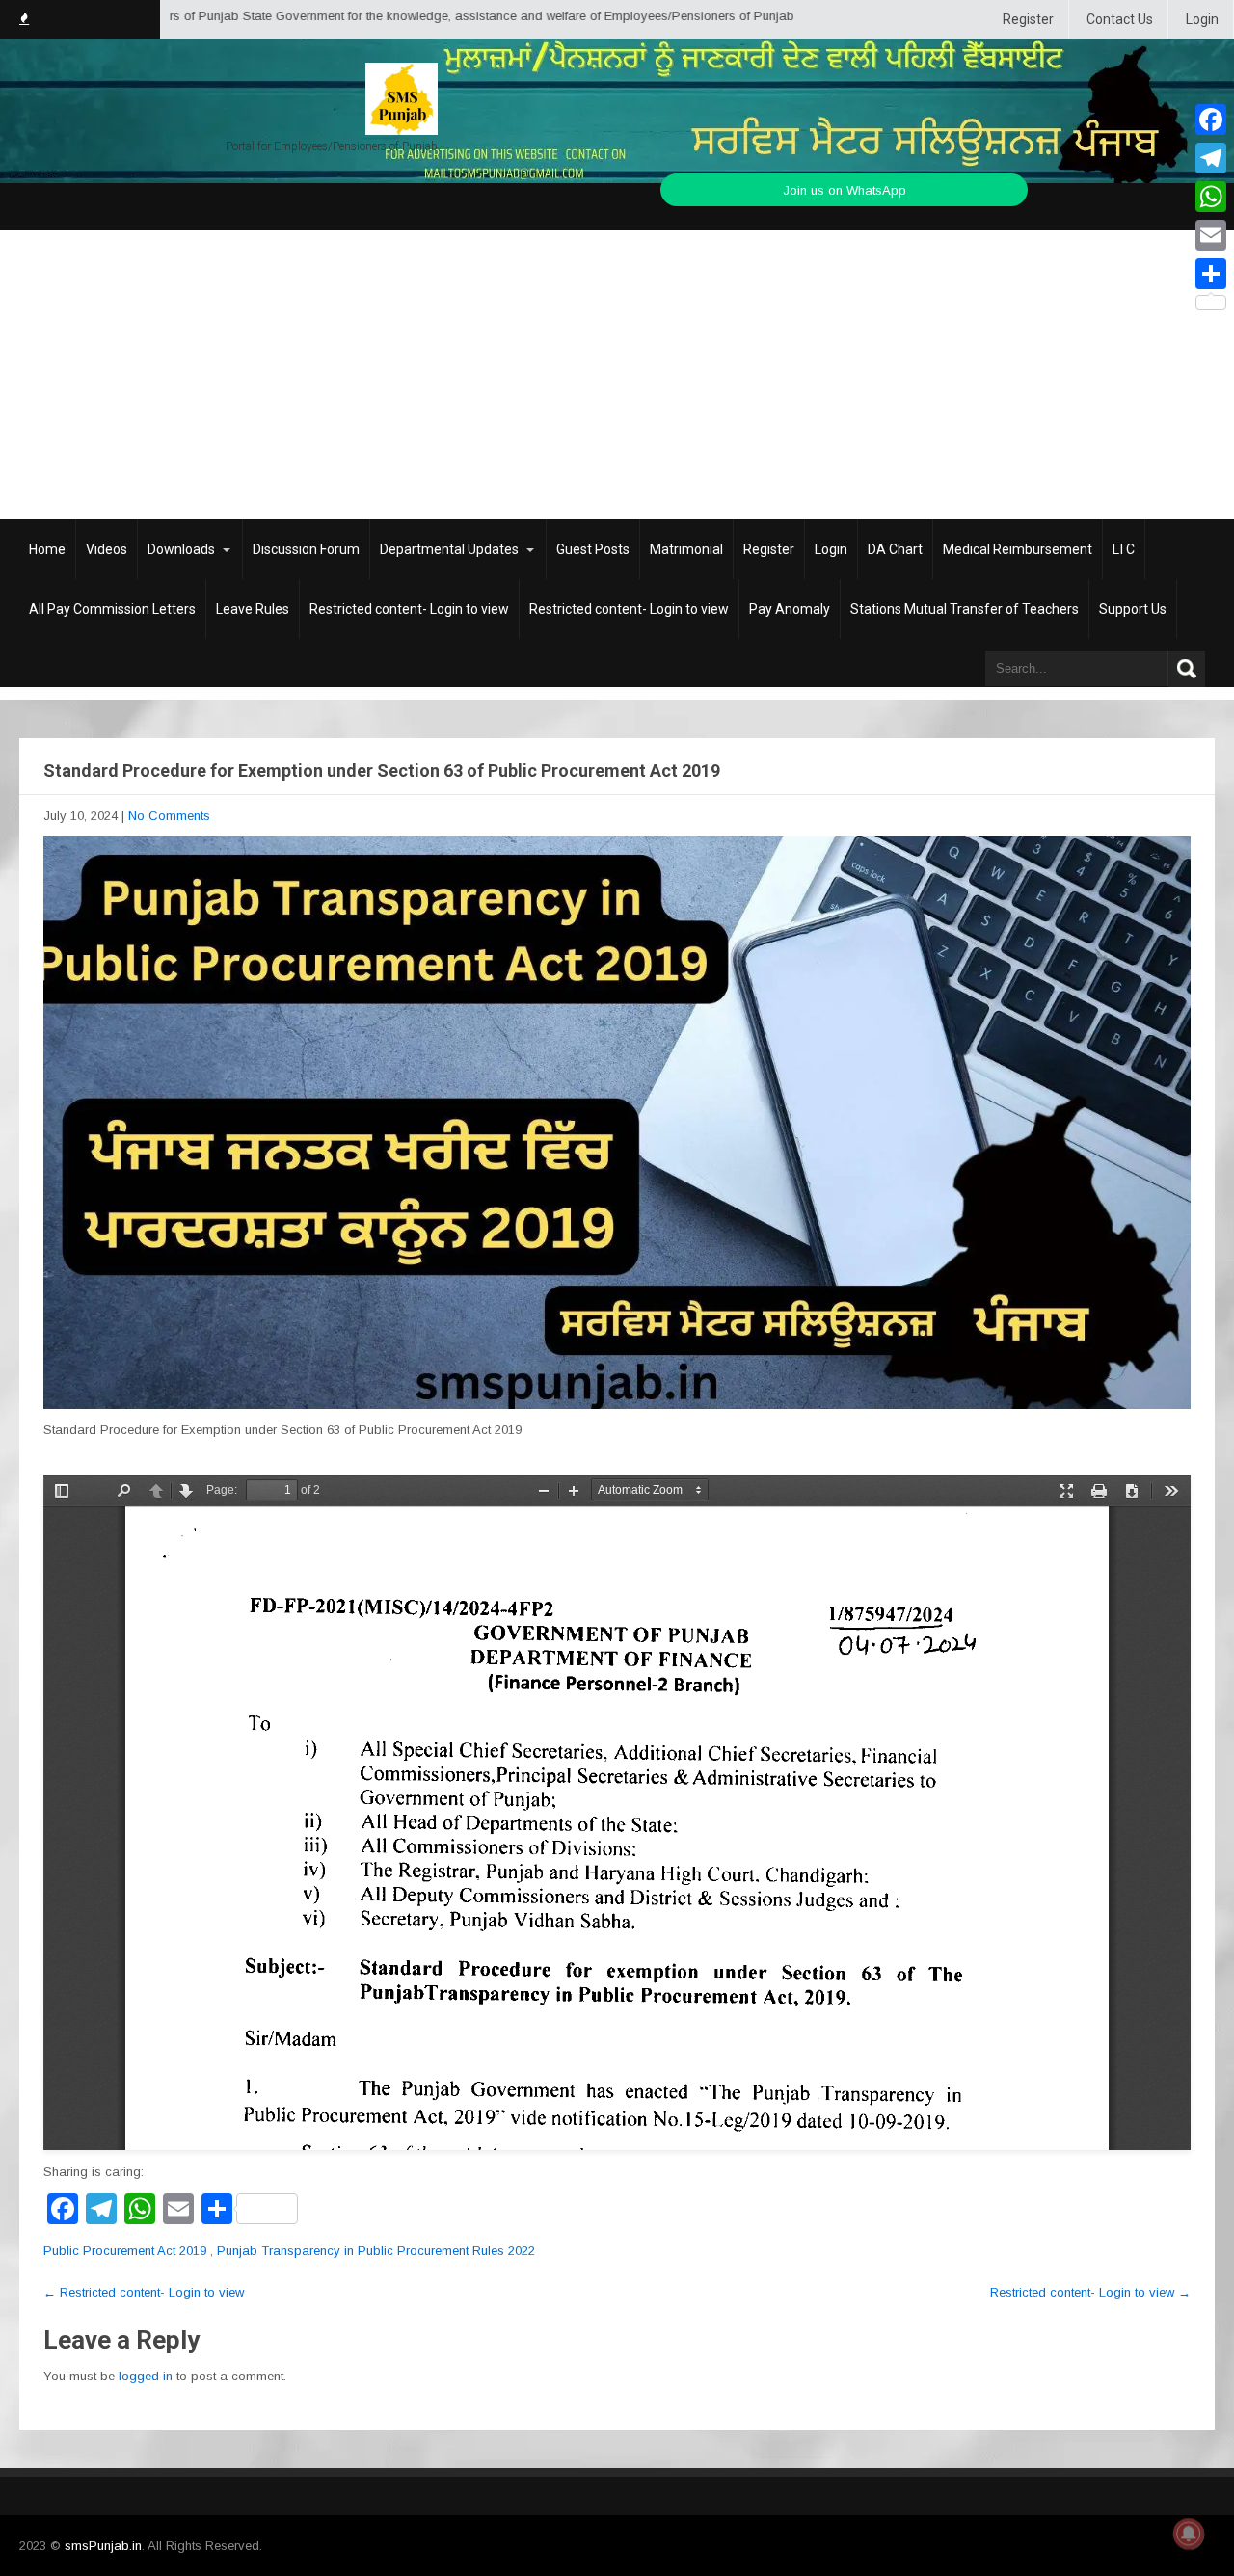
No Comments (169, 816)
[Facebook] (1211, 120)
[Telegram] (1211, 158)
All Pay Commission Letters (112, 609)
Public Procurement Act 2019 (125, 2251)
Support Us (1133, 609)
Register (1028, 19)
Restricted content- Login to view (409, 609)
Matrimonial (686, 549)
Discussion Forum (306, 549)
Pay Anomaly (790, 609)
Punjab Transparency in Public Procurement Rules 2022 (376, 2251)
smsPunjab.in (103, 2546)
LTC (1124, 549)
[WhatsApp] (1211, 197)
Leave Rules (253, 609)
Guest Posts (593, 549)
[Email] (1211, 235)
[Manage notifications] (1189, 2534)
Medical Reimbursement (1018, 549)
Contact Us (1120, 19)
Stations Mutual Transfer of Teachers (965, 609)
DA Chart (895, 549)
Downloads (181, 549)
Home (47, 549)
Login (1202, 19)
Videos (107, 549)
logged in (146, 2376)
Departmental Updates (449, 549)
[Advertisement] (617, 375)
